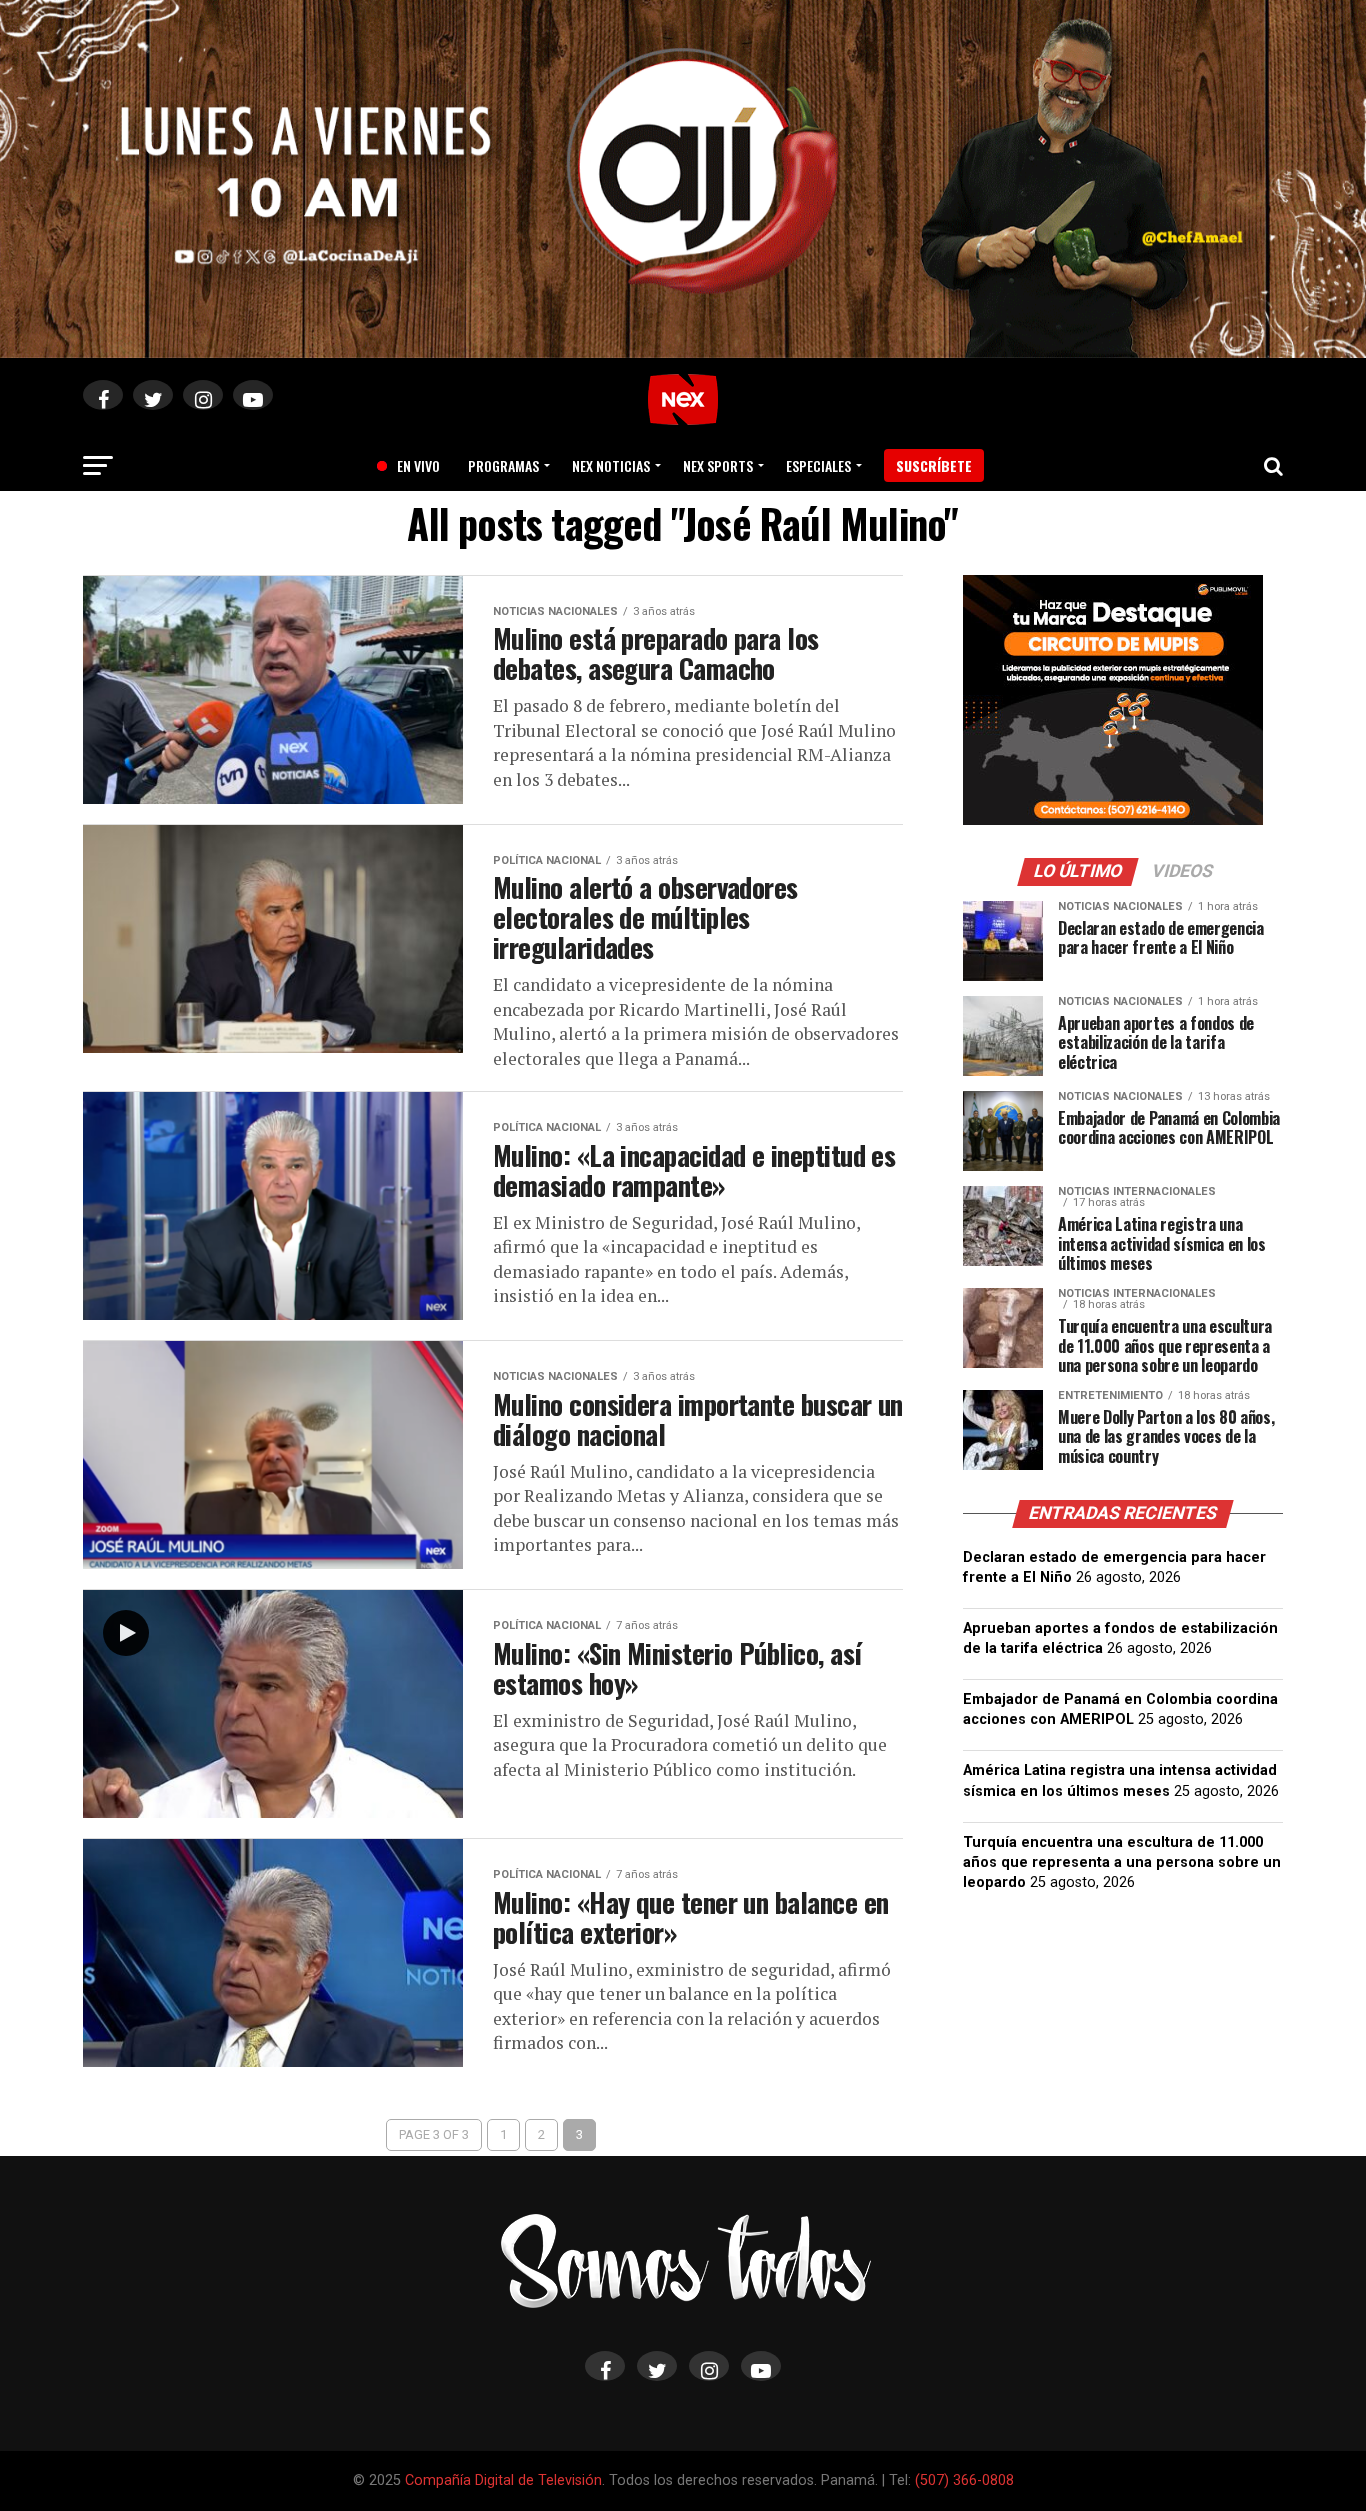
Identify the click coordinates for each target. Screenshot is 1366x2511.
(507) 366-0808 (964, 2480)
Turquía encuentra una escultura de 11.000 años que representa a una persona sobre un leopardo (1122, 1862)
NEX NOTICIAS (611, 465)
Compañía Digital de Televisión (503, 2480)
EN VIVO (411, 465)
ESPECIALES (818, 465)
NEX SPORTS (718, 465)
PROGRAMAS (503, 465)
